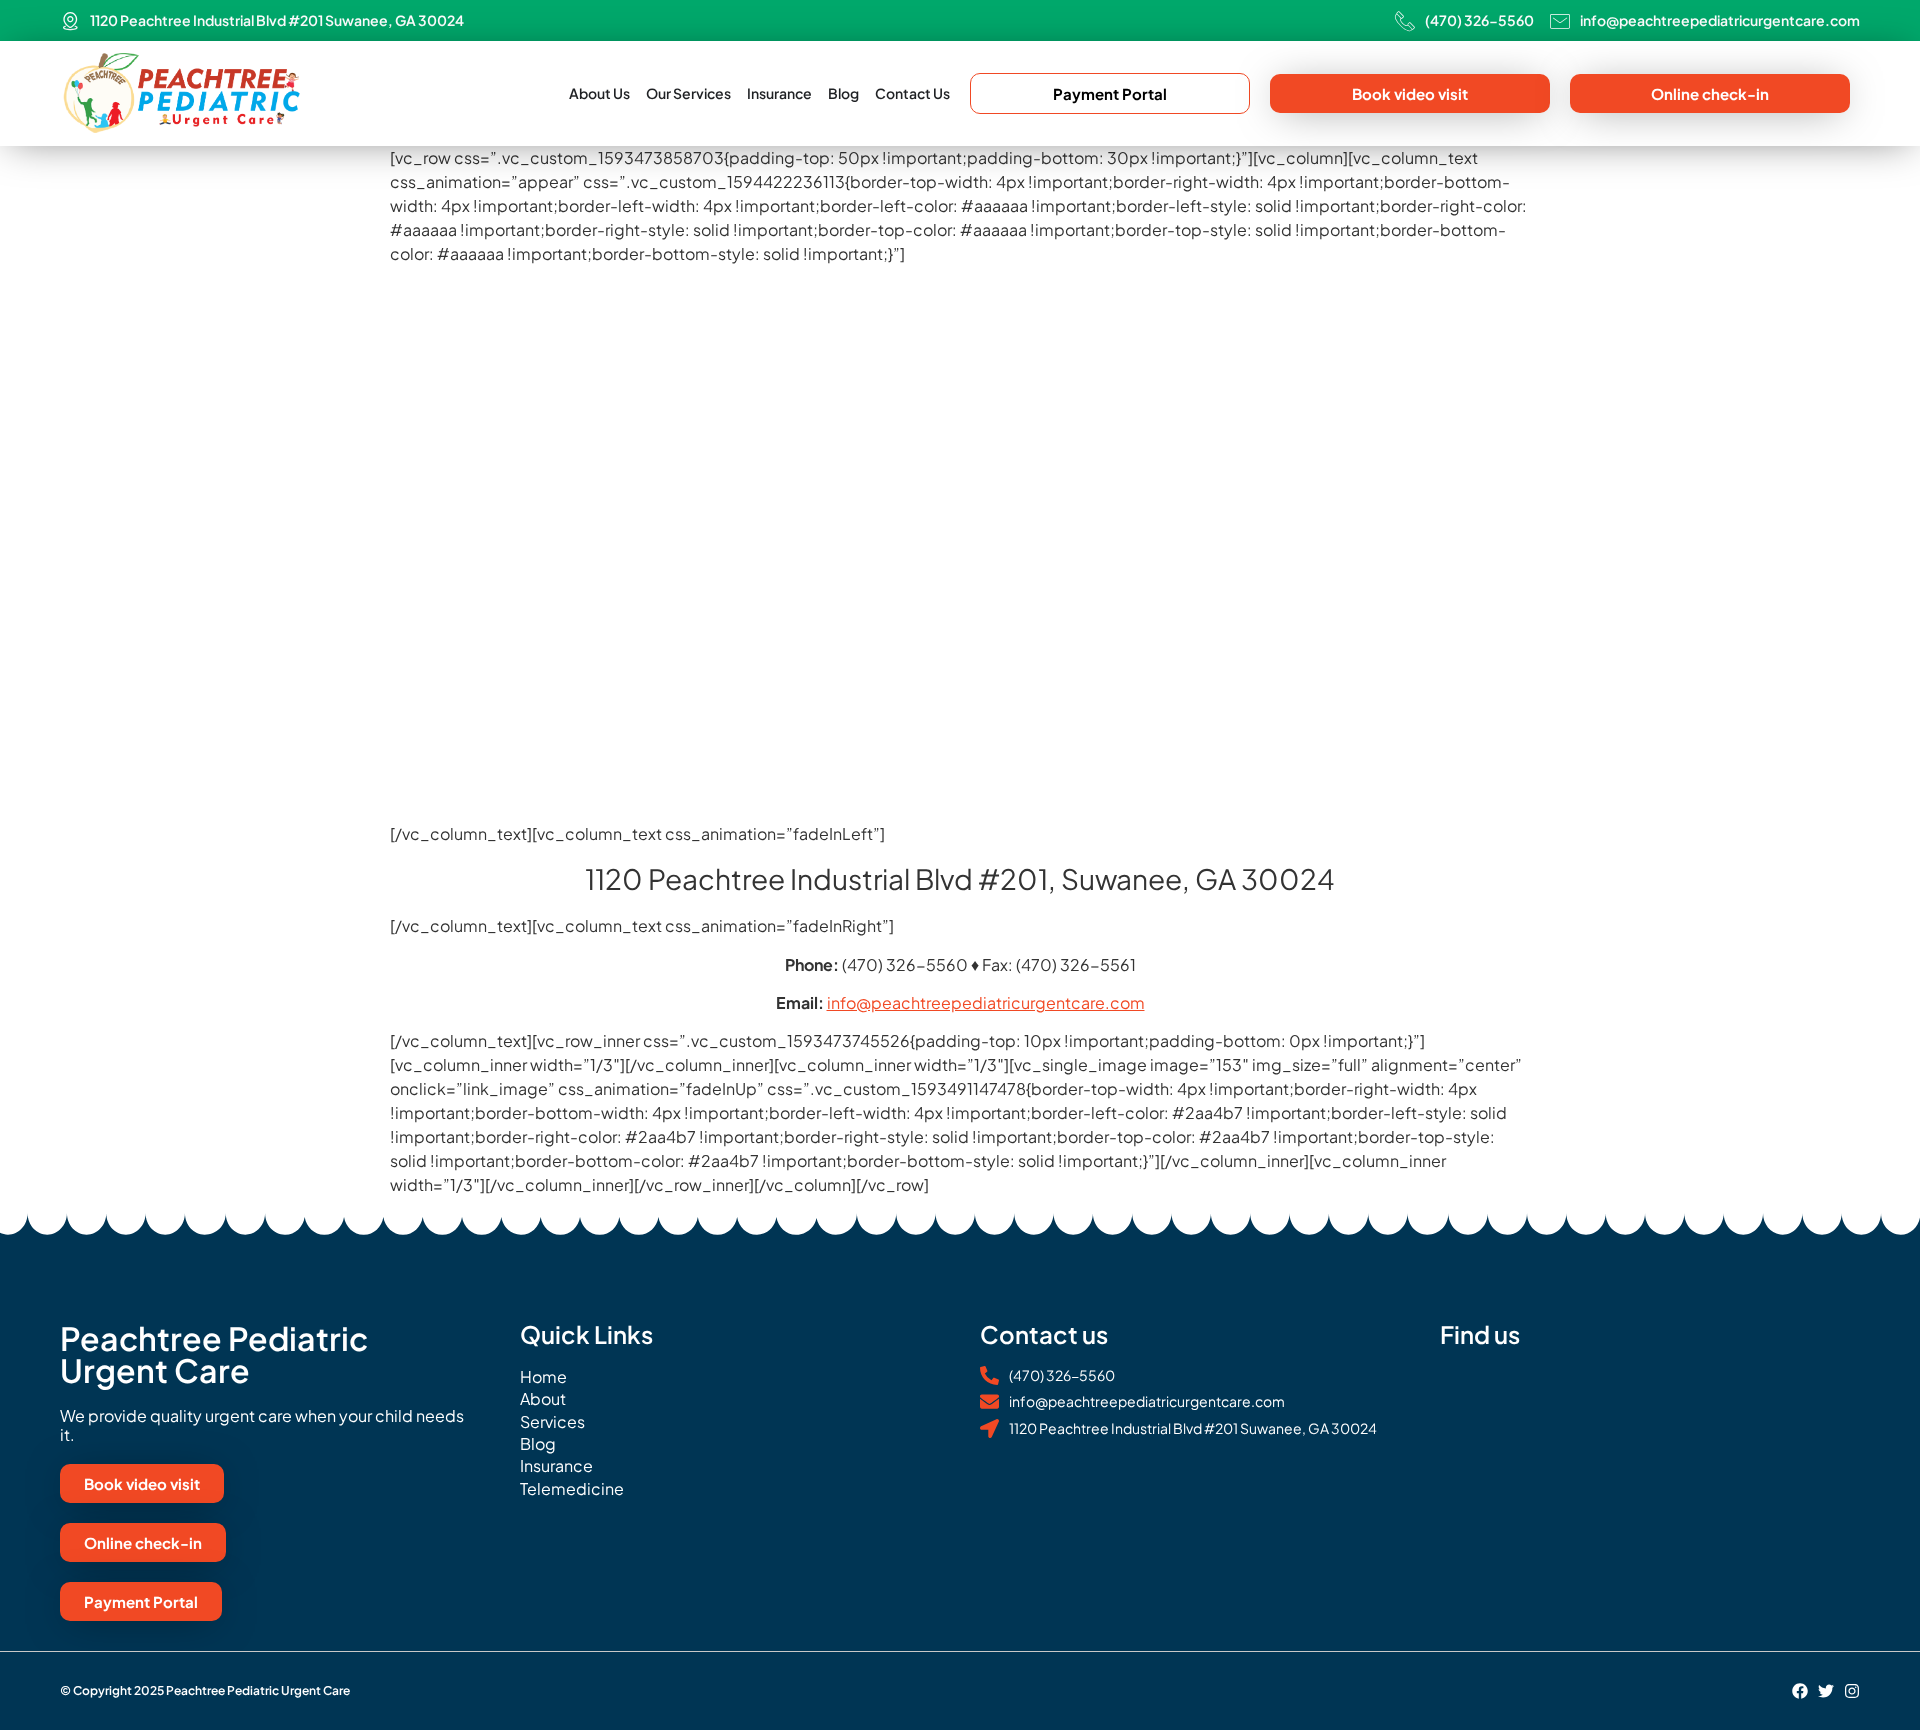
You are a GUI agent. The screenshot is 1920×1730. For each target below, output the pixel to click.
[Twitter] (1826, 1691)
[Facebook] (1800, 1691)
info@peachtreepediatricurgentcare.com (986, 1002)
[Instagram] (1852, 1691)
